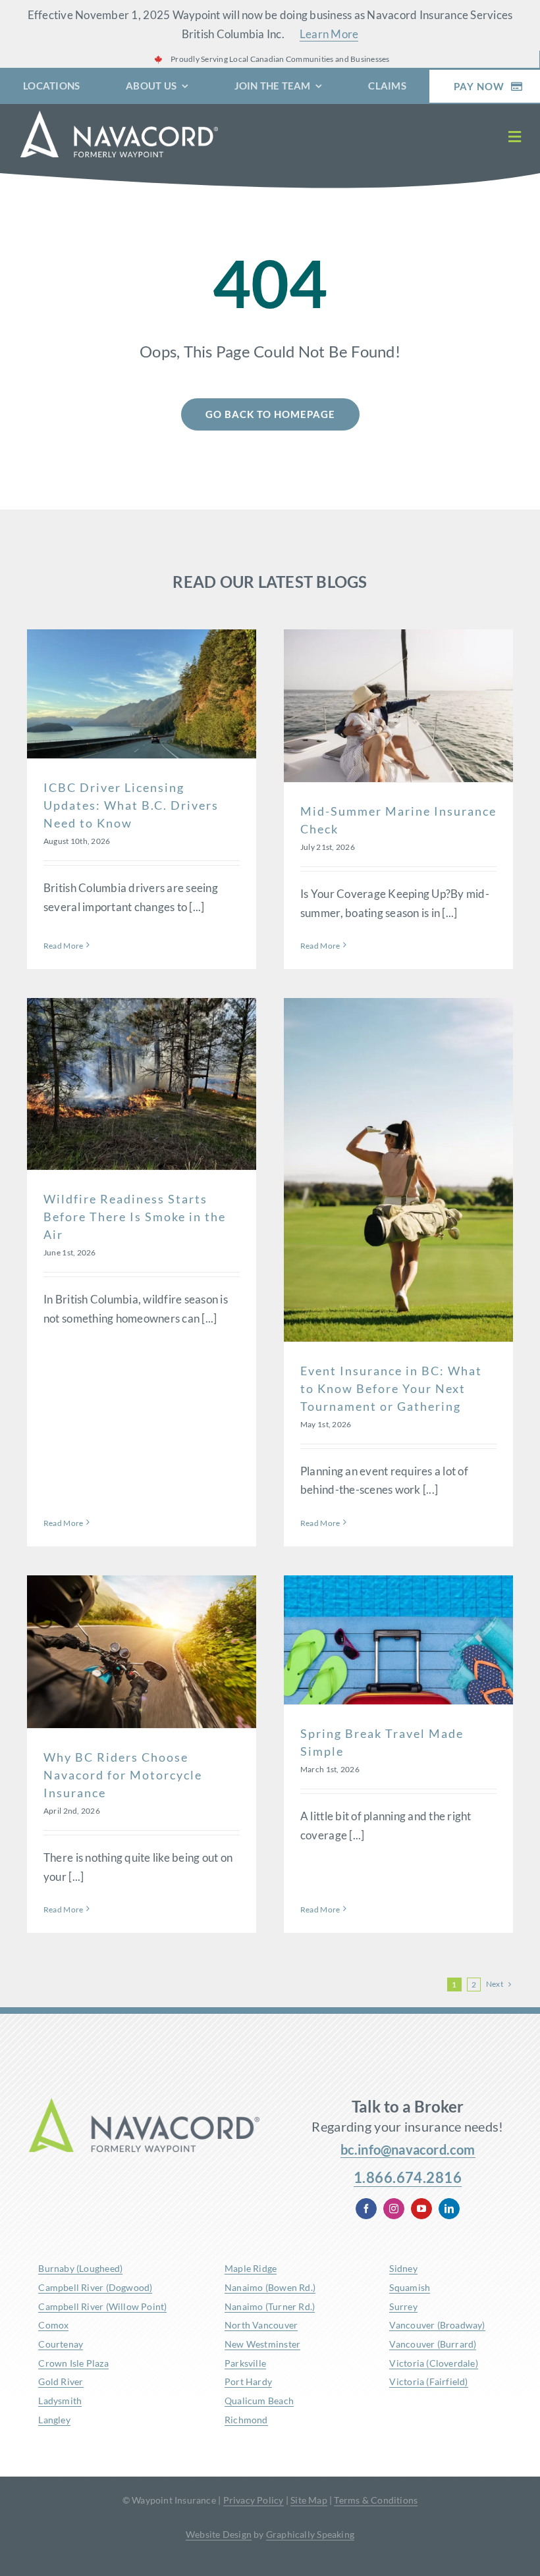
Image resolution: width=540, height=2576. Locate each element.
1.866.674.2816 (408, 2177)
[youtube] (421, 2209)
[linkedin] (449, 2209)
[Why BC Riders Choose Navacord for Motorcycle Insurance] (142, 1652)
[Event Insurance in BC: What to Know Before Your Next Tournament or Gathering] (398, 1170)
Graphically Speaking (310, 2534)
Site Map (309, 2500)
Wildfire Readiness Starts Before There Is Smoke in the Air (135, 1217)
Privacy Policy (254, 2500)
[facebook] (366, 2209)
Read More (63, 946)
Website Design (219, 2534)
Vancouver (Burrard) (433, 2344)
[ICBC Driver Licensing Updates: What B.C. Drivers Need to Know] (142, 694)
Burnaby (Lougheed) (80, 2268)
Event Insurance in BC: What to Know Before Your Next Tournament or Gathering (391, 1388)
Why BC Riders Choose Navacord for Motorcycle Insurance (123, 1775)
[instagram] (394, 2209)
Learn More (329, 34)
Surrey (403, 2306)
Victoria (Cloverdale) (433, 2363)
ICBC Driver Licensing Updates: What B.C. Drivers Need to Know (131, 805)
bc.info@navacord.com (408, 2149)
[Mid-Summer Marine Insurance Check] (398, 706)
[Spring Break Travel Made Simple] (398, 1640)
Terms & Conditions (376, 2500)
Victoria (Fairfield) (428, 2381)
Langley (54, 2420)
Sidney (403, 2268)
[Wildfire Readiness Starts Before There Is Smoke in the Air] (142, 1084)
